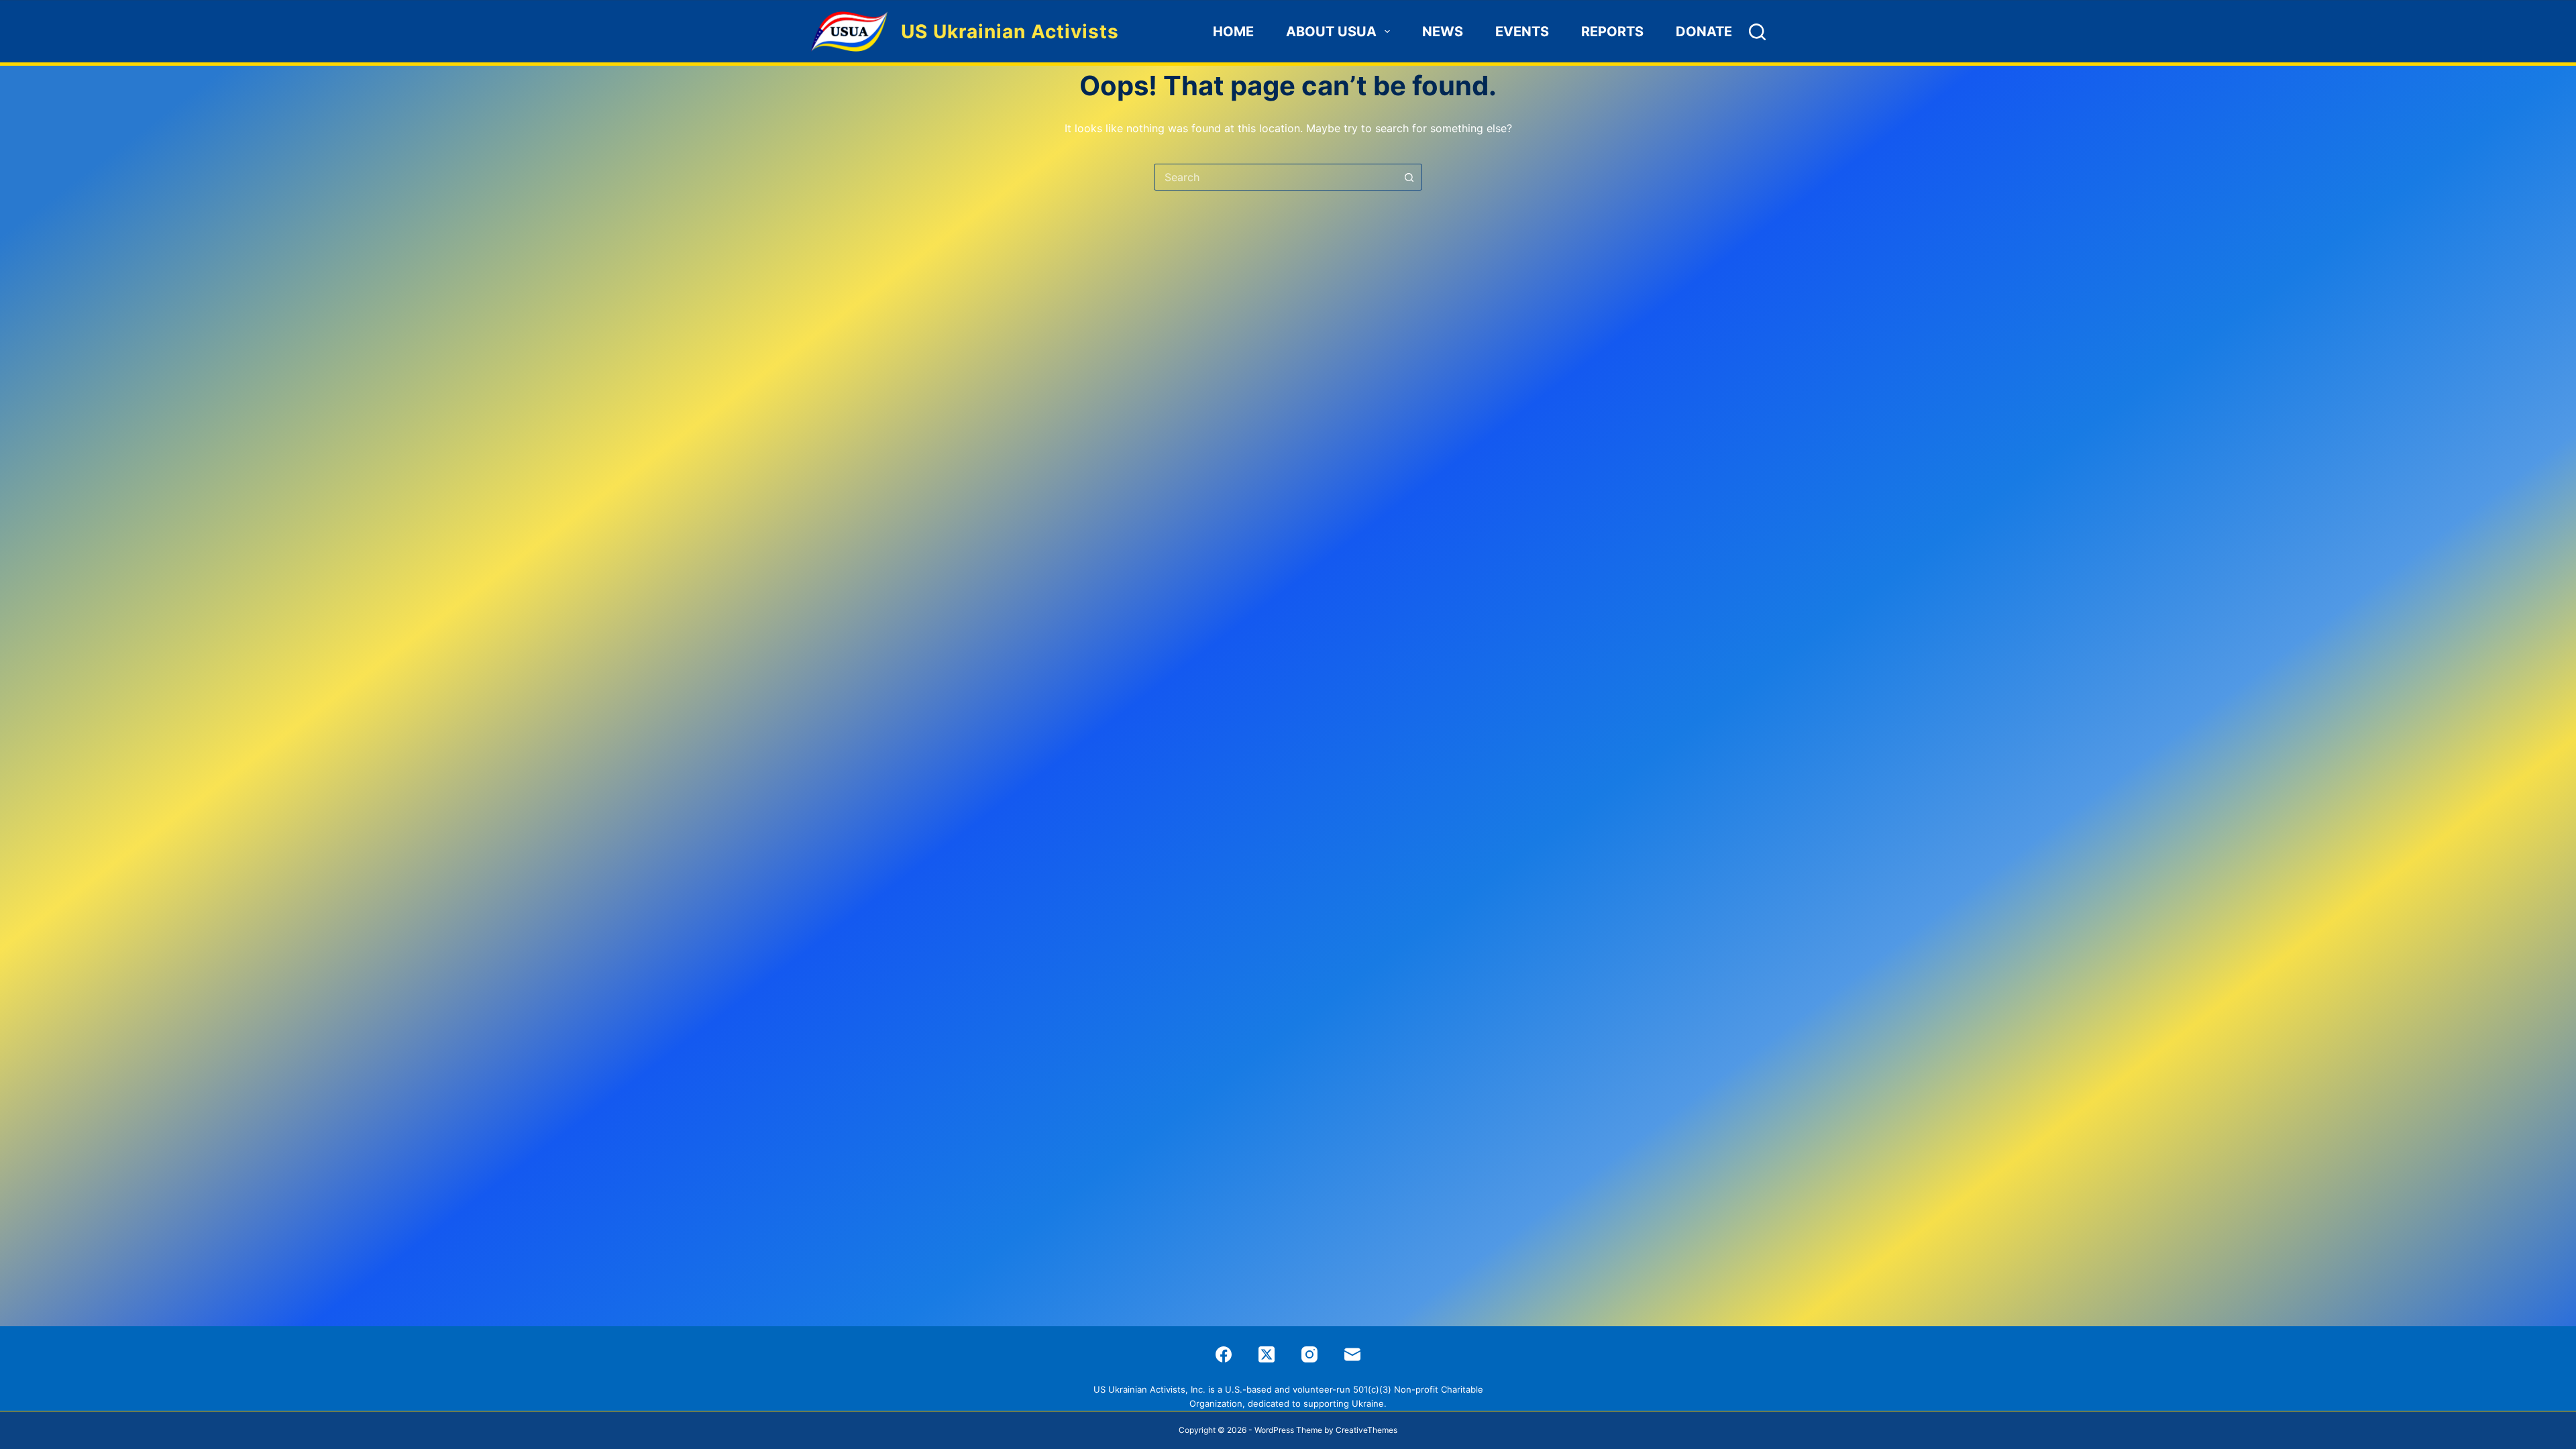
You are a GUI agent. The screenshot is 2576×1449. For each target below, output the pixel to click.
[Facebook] (1224, 1354)
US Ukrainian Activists (1010, 32)
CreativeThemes (1366, 1430)
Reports (1612, 32)
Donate (1704, 32)
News (1443, 32)
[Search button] (1409, 177)
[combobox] (1275, 177)
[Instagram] (1309, 1354)
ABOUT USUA (1331, 32)
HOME (1233, 32)
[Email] (1352, 1354)
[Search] (1757, 32)
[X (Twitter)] (1267, 1354)
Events (1522, 32)
